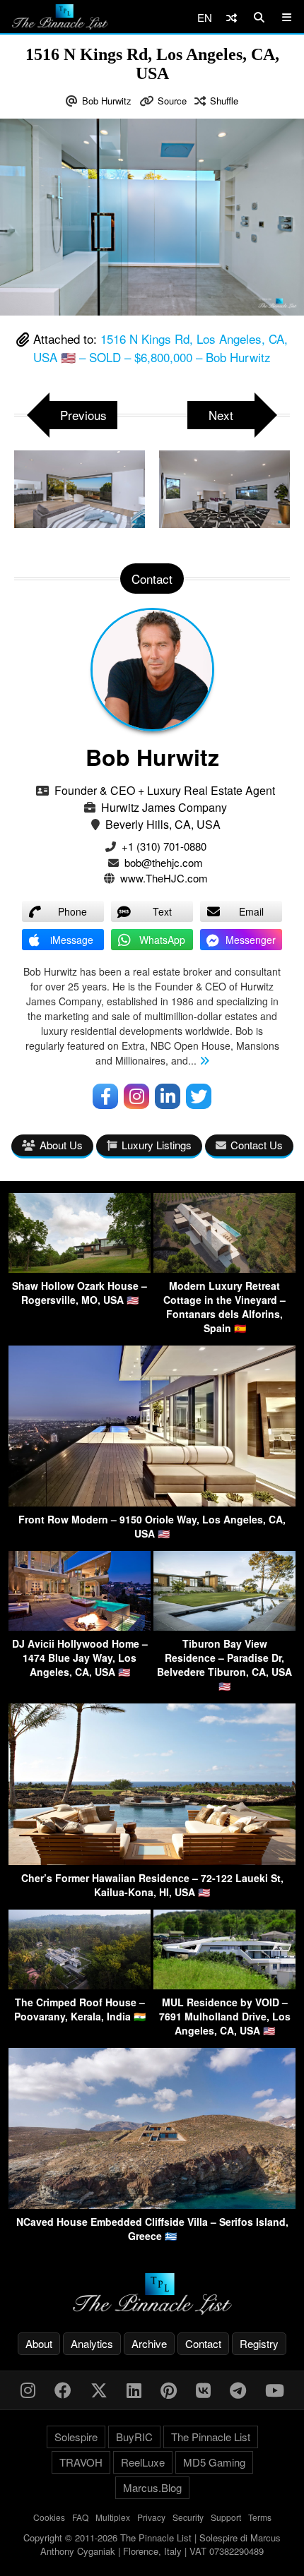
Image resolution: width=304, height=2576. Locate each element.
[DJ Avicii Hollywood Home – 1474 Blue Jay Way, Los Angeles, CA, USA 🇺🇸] (80, 1626)
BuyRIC (134, 2437)
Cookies (49, 2517)
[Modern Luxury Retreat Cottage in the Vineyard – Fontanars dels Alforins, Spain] (224, 1268)
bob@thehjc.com (164, 862)
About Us (61, 1145)
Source (172, 101)
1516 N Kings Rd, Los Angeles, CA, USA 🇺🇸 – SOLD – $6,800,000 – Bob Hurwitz (160, 348)
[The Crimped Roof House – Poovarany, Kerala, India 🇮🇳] (80, 1985)
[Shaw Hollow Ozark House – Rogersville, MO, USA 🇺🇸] (80, 1268)
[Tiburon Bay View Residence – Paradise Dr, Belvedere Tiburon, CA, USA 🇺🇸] (224, 1626)
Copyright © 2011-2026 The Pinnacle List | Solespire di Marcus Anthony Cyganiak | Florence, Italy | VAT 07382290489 (152, 2545)
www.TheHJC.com (164, 878)
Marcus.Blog (152, 2487)
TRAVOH (81, 2462)
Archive (149, 2343)
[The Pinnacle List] (152, 2294)
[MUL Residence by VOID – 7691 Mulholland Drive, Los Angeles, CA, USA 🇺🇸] (224, 1985)
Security (188, 2517)
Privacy (151, 2517)
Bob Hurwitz (107, 101)
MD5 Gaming (214, 2462)
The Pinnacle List (211, 2437)
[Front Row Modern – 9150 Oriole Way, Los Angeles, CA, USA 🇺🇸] (152, 1502)
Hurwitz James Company (164, 807)
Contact (203, 2343)
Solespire (76, 2437)
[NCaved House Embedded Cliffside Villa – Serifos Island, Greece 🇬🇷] (152, 2204)
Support (226, 2517)
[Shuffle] (232, 17)
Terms (260, 2517)
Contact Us (257, 1145)
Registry (259, 2343)
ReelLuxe (143, 2462)
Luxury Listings (157, 1145)
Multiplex (113, 2517)
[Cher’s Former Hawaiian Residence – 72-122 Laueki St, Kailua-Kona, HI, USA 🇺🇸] (152, 1861)
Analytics (92, 2343)
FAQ (80, 2517)
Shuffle (224, 101)
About (39, 2343)
